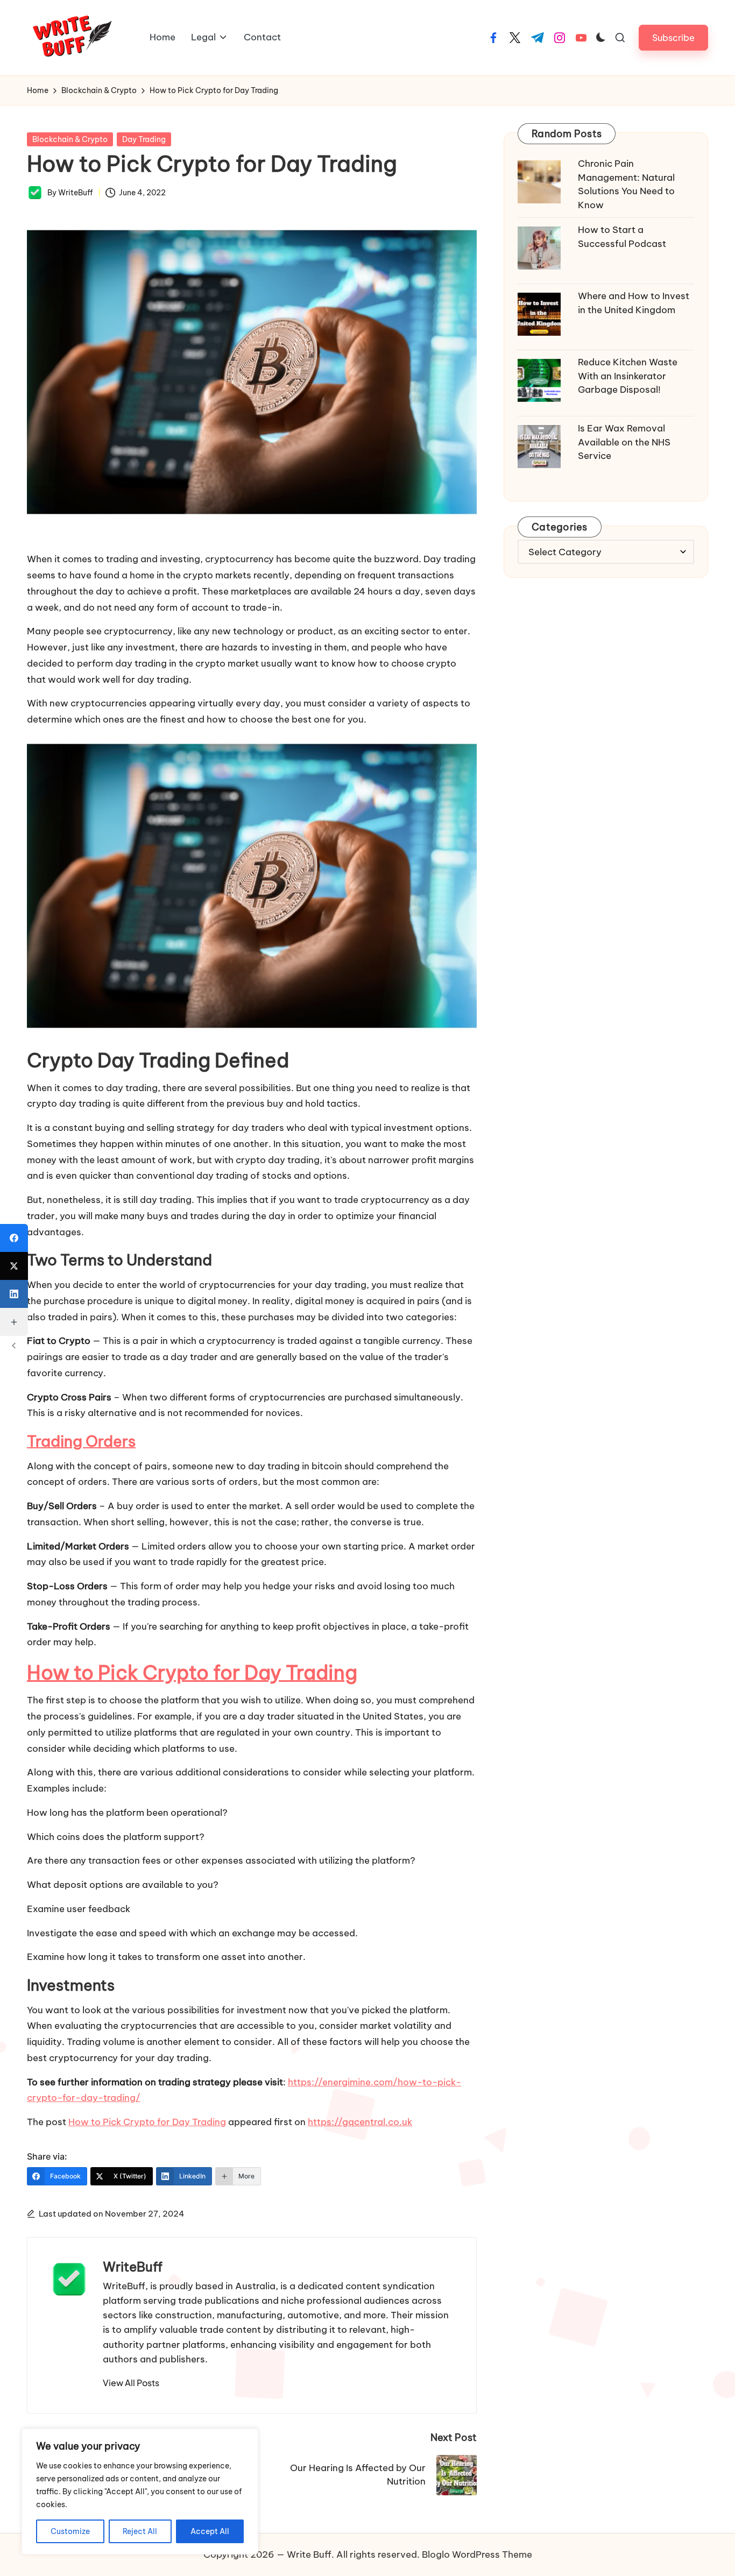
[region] (140, 2492)
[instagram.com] (560, 38)
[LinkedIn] (14, 1294)
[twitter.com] (515, 38)
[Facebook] (14, 1238)
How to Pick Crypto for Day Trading (192, 1673)
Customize (70, 2531)
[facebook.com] (493, 38)
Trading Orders (81, 1441)
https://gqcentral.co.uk (360, 2122)
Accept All (210, 2531)
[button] (673, 37)
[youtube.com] (581, 38)
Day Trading (144, 139)
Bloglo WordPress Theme (477, 2554)
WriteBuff (133, 2267)
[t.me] (538, 38)
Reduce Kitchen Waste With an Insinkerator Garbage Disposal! (628, 376)
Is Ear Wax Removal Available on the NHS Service (624, 442)
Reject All (140, 2531)
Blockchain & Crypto (70, 139)
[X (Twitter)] (14, 1266)
